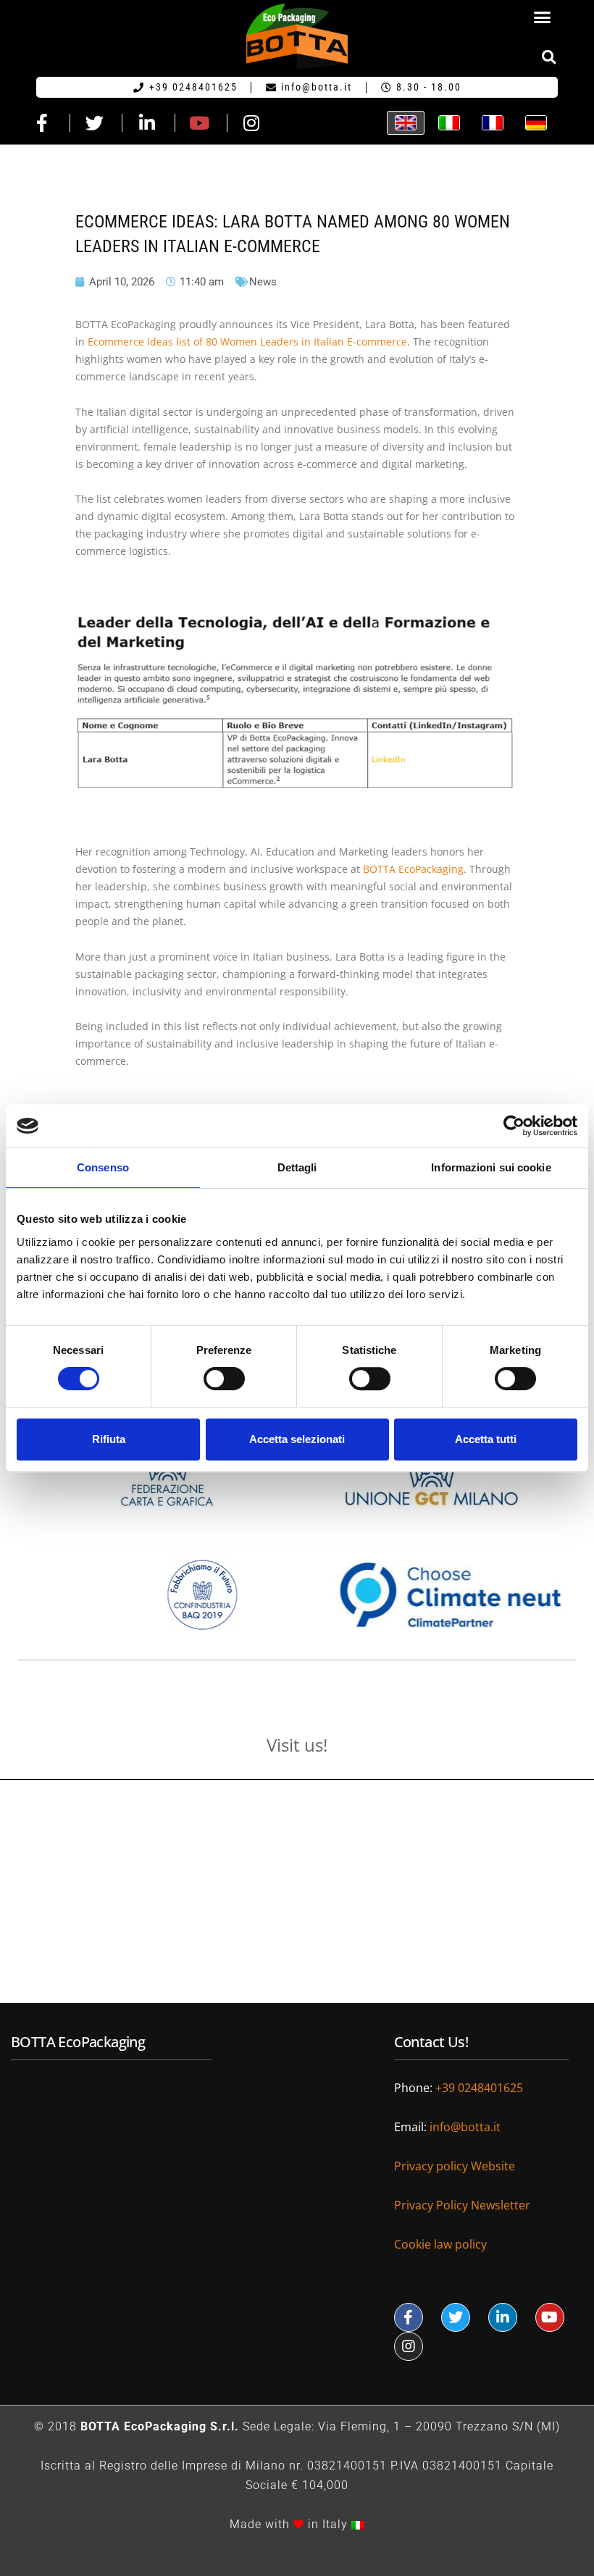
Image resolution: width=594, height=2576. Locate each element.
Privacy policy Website (456, 2166)
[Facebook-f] (409, 2317)
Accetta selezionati (297, 1439)
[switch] (224, 1379)
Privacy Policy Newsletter (462, 2205)
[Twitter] (456, 2317)
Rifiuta (109, 1439)
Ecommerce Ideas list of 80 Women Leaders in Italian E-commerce (247, 342)
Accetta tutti (486, 1439)
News (263, 282)
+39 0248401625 (479, 2088)
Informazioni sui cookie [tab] (491, 1167)
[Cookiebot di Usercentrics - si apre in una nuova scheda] (514, 1126)
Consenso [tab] (103, 1167)
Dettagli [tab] (297, 1167)
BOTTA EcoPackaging (413, 869)
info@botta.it (465, 2127)
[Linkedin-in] (503, 2317)
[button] (543, 17)
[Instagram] (409, 2346)
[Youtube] (550, 2317)
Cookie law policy (440, 2244)
